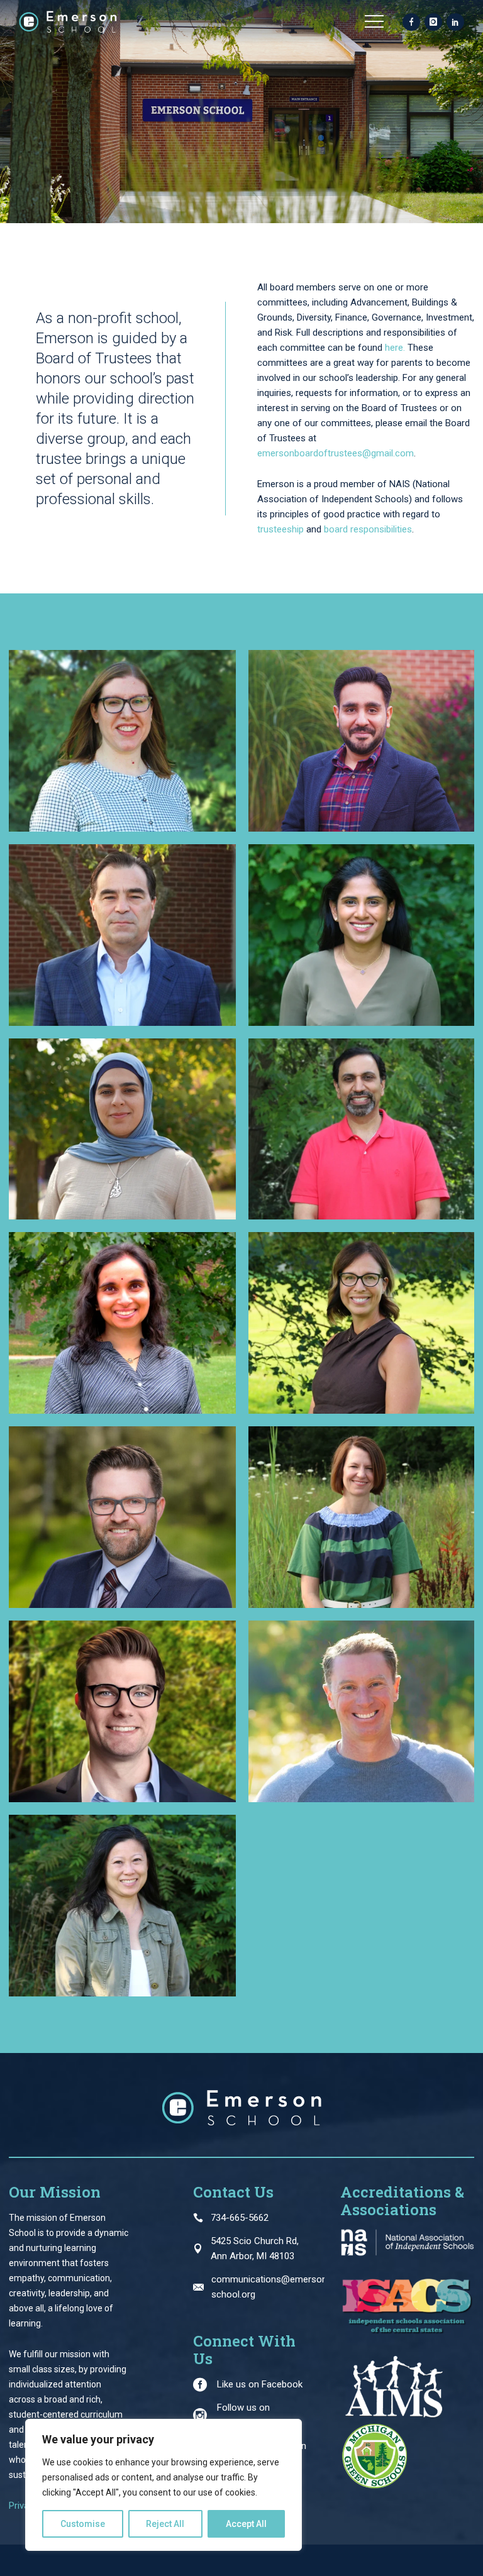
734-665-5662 (240, 2218)
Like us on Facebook (260, 2384)
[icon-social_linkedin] (455, 23)
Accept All (246, 2524)
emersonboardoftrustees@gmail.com (336, 453)
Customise (83, 2524)
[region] (164, 2485)
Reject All (165, 2524)
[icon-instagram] (433, 23)
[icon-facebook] (411, 23)
